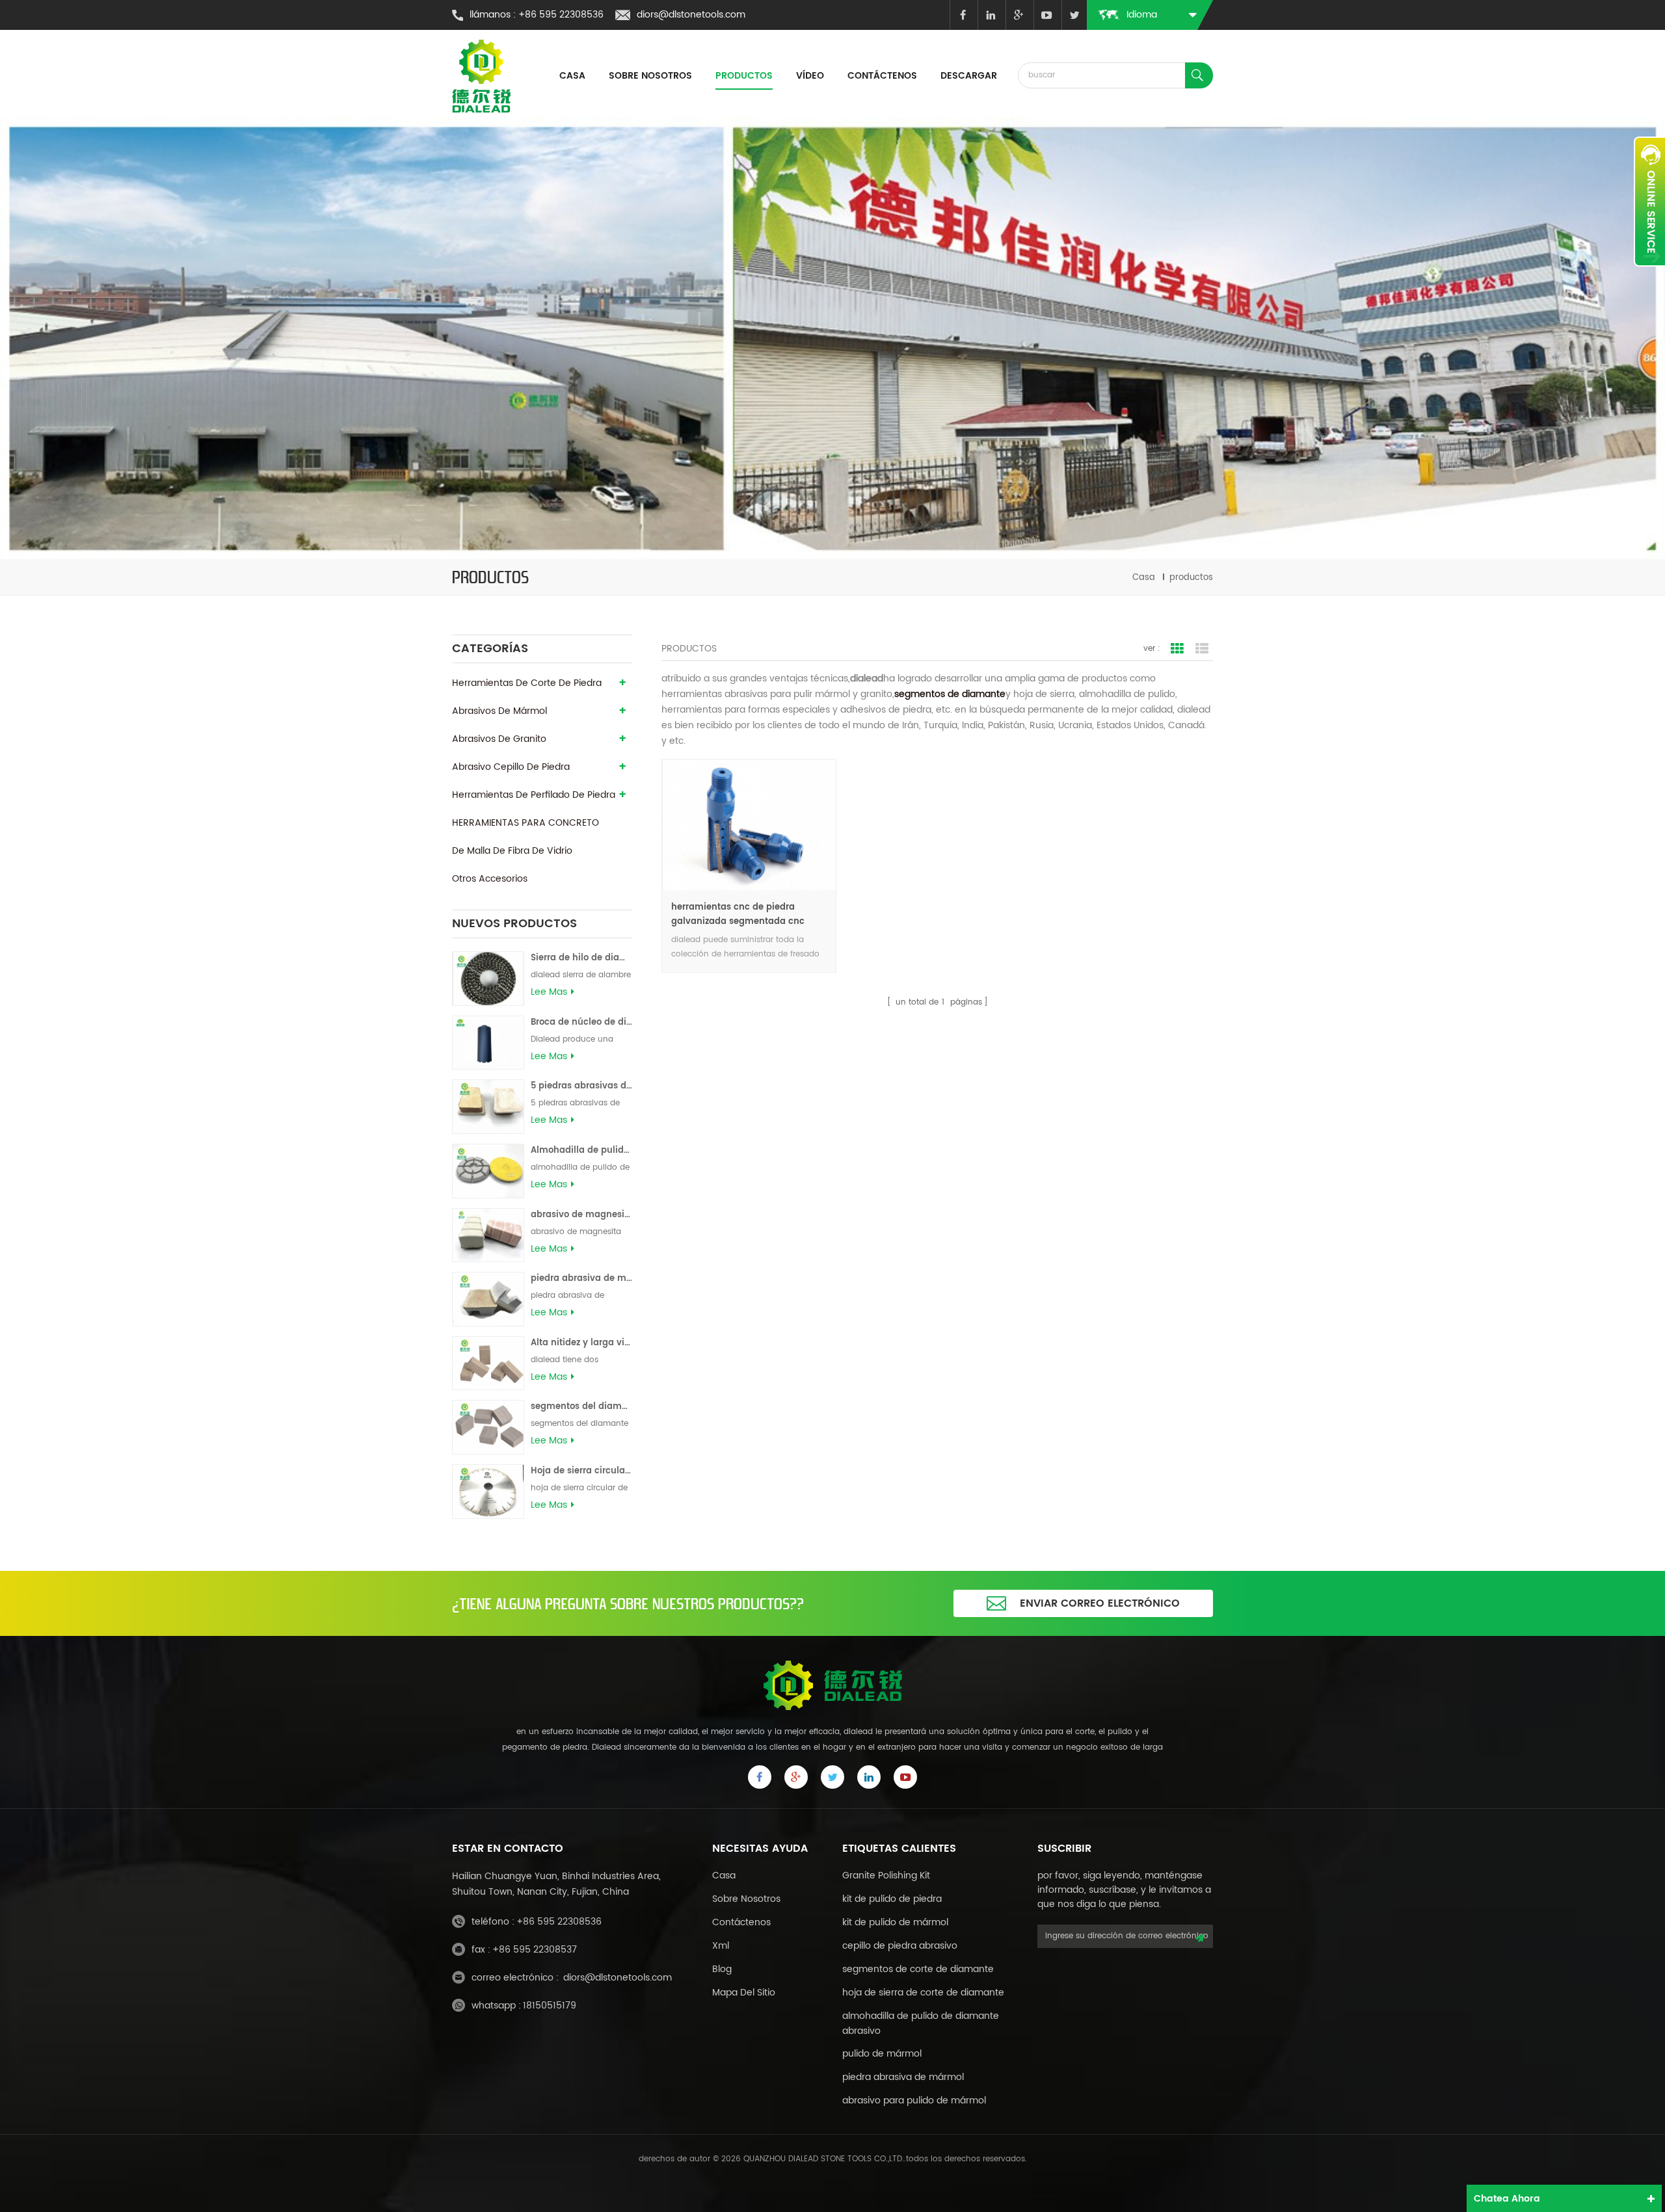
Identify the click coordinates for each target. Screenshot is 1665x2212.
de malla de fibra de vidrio (512, 851)
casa (572, 76)
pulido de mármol (882, 2054)
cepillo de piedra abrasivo (900, 1946)
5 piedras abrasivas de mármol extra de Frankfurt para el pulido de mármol (581, 1086)
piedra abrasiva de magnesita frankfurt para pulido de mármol (581, 1279)
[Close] (1649, 274)
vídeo (810, 76)
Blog (722, 1969)
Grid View (1177, 649)
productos (744, 76)
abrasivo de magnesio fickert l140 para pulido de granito (581, 1215)
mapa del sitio (744, 1993)
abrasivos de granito (499, 739)
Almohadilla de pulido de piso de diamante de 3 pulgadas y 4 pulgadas (581, 1151)
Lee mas (549, 992)
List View (1202, 649)
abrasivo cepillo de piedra (511, 767)
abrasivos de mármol (499, 711)
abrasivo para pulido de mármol (914, 2100)
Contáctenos (882, 76)
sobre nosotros (746, 1899)
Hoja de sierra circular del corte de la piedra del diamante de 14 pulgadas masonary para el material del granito (581, 1471)
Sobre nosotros (650, 76)
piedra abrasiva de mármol (903, 2077)
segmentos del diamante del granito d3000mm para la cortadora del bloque (581, 1407)
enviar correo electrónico (1100, 1603)
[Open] (1649, 202)
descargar (969, 76)
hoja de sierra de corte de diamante (923, 1993)
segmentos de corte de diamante (918, 1969)
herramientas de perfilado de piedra (534, 795)
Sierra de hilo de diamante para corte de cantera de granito (581, 958)
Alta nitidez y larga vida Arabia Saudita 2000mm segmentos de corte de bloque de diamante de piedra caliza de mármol (581, 1343)
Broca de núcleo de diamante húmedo (581, 1022)
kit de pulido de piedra (892, 1899)
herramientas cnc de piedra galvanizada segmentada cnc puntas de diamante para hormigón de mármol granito (738, 915)
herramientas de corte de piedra (527, 683)
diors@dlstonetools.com (691, 15)
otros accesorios (490, 879)
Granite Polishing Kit (886, 1876)
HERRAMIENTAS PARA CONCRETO (526, 823)
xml (721, 1946)
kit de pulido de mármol (895, 1922)
